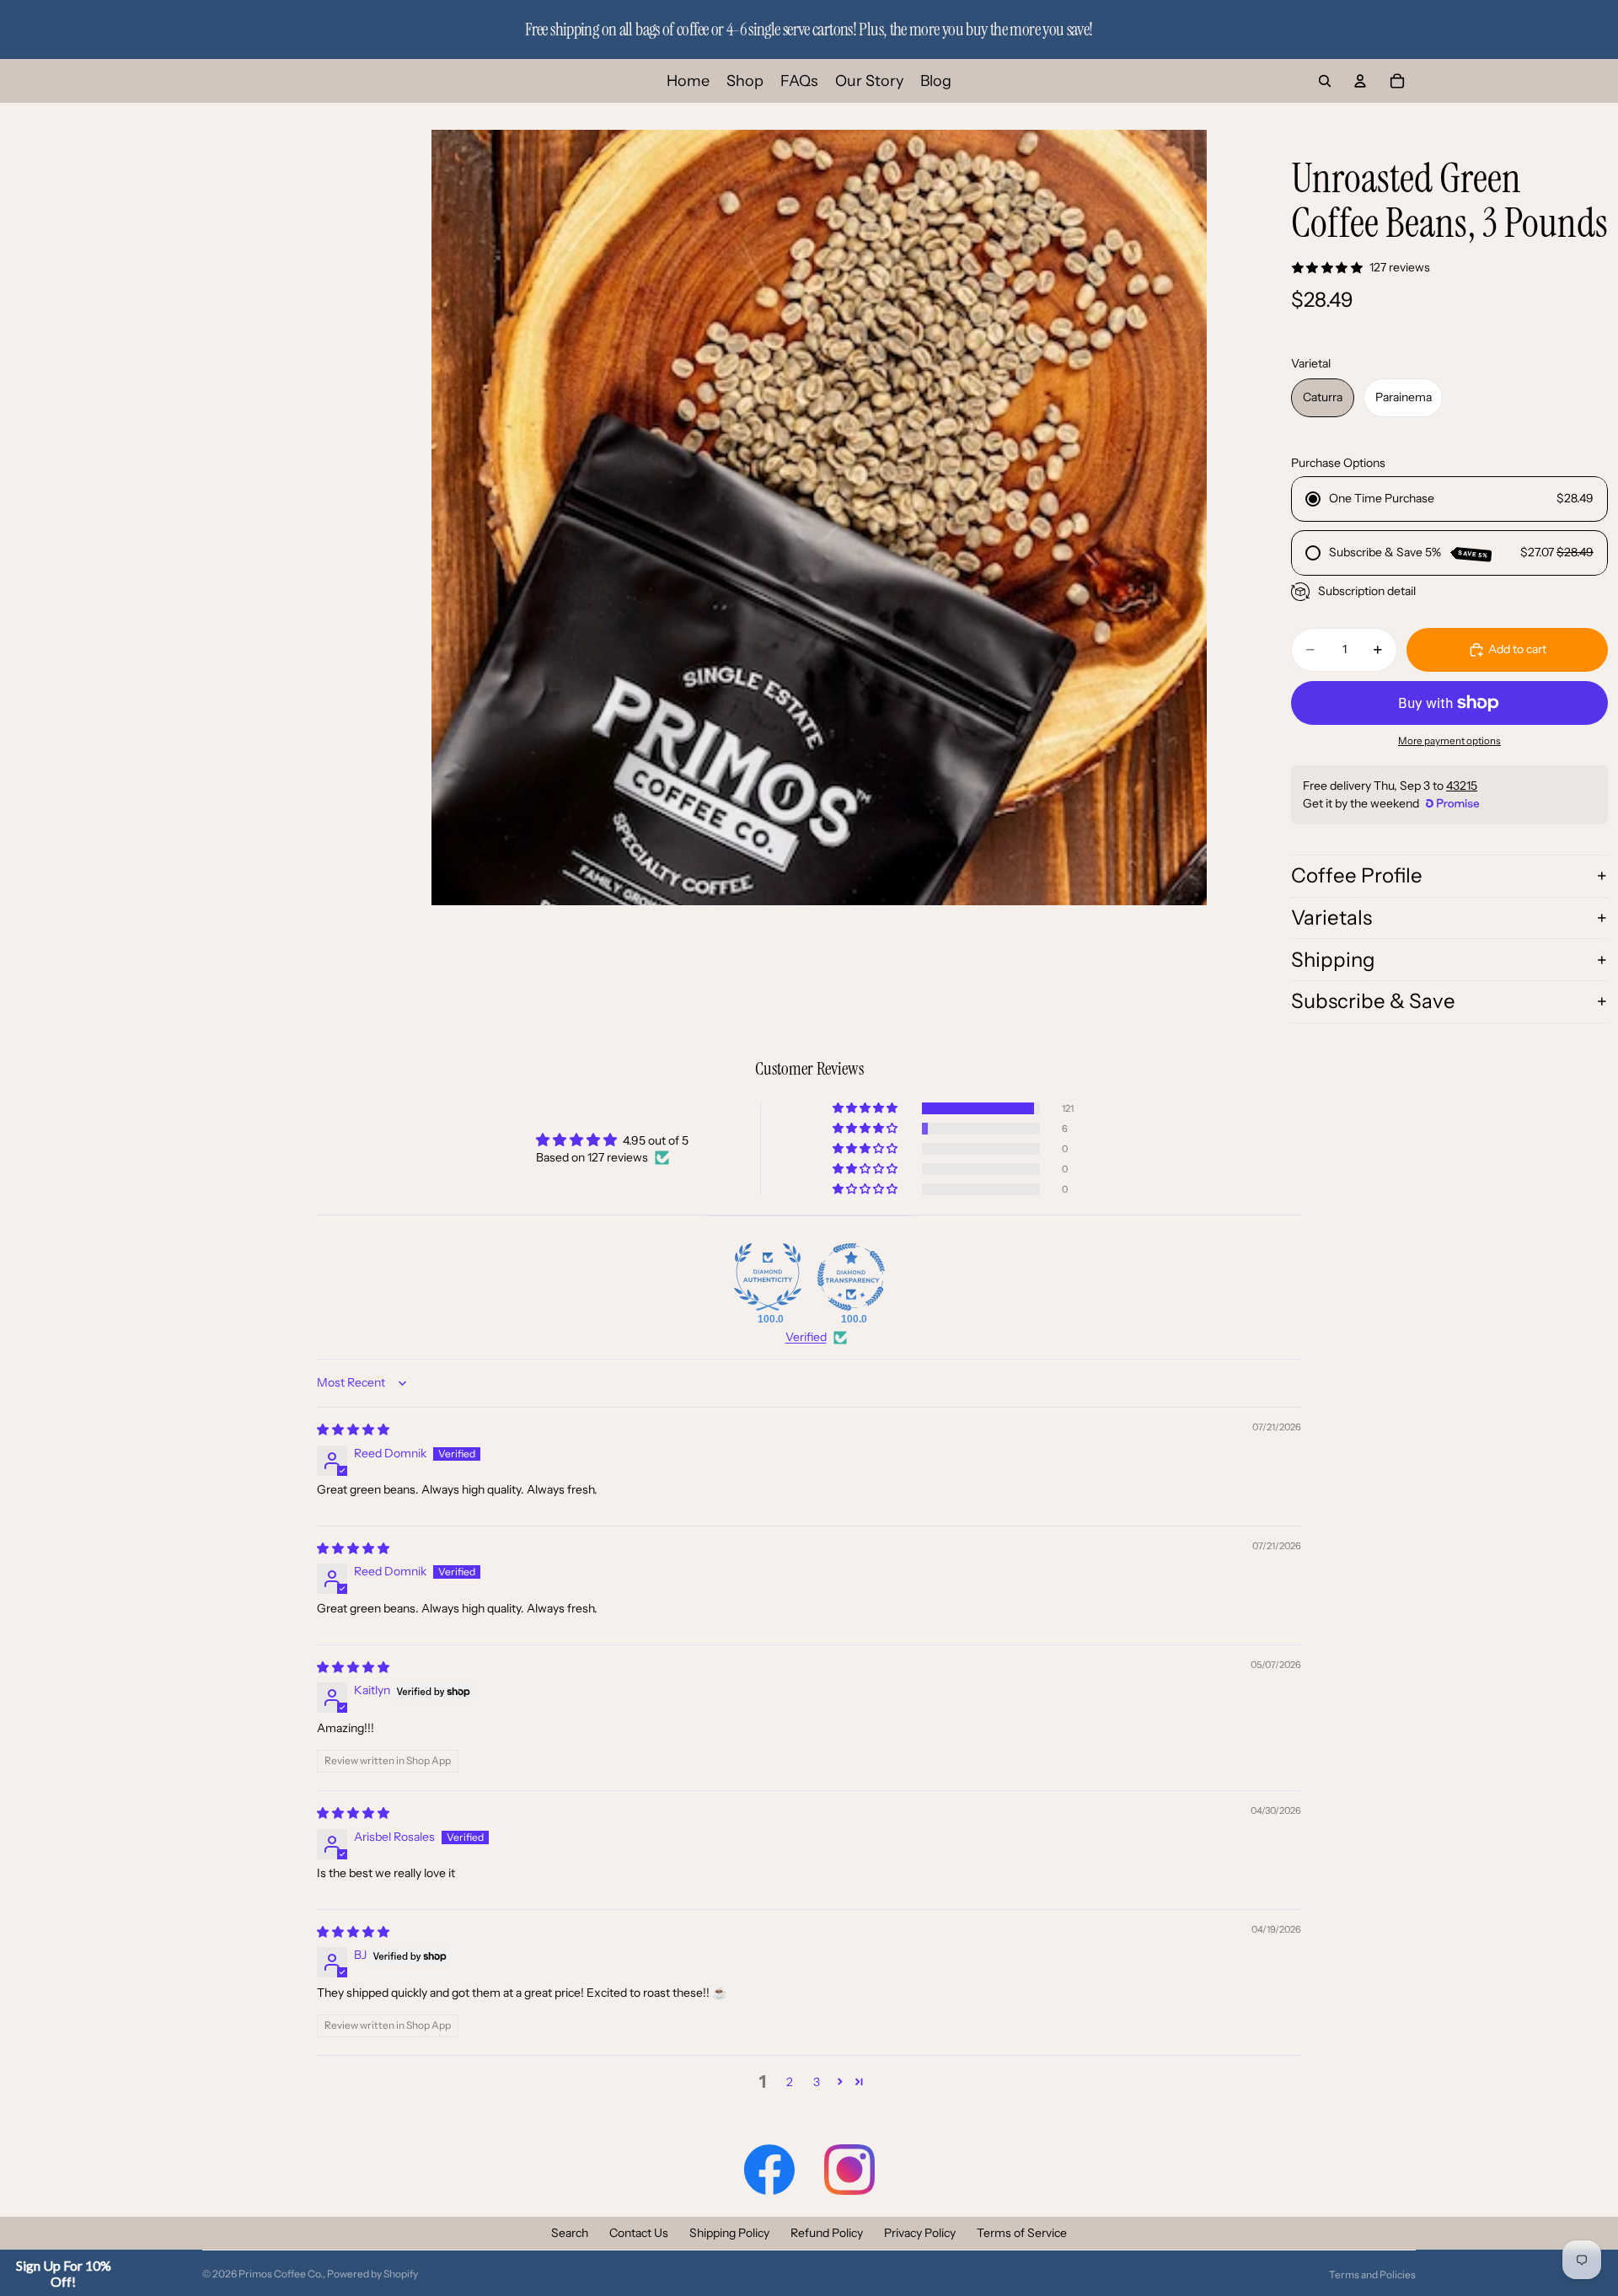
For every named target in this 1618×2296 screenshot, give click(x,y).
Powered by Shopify (372, 2274)
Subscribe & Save (1373, 1001)
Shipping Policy (729, 2233)
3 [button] (817, 2082)
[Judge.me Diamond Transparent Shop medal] (851, 1277)
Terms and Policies (1372, 2275)
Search (570, 2233)
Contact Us (639, 2233)
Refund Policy (827, 2233)
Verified (806, 1337)
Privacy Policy (920, 2233)
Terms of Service (1022, 2233)
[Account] (1360, 81)
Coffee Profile (1357, 875)
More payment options (1449, 741)
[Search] (1325, 81)
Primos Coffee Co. (281, 2274)
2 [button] (790, 2082)
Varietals (1331, 917)
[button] (866, 1108)
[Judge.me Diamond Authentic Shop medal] (768, 1277)
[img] (353, 1430)
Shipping (1333, 960)
